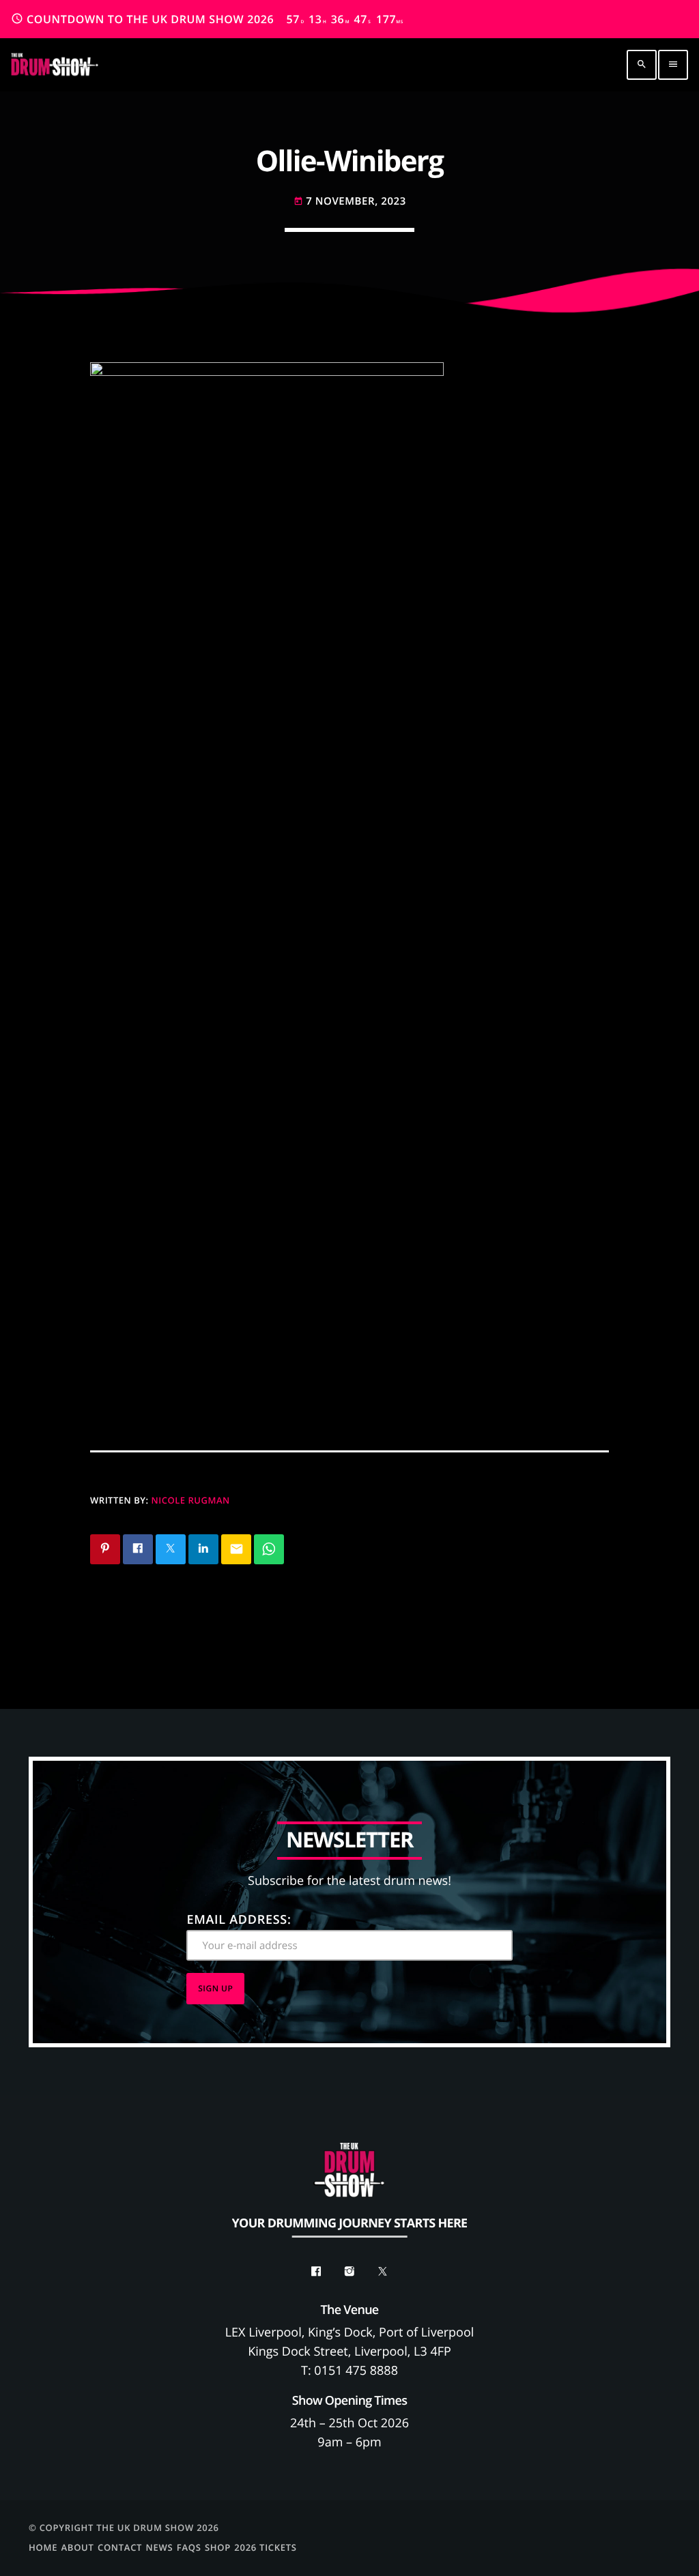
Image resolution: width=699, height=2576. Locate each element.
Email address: (239, 1920)
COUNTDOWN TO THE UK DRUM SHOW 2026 (207, 19)
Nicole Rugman (191, 1500)
